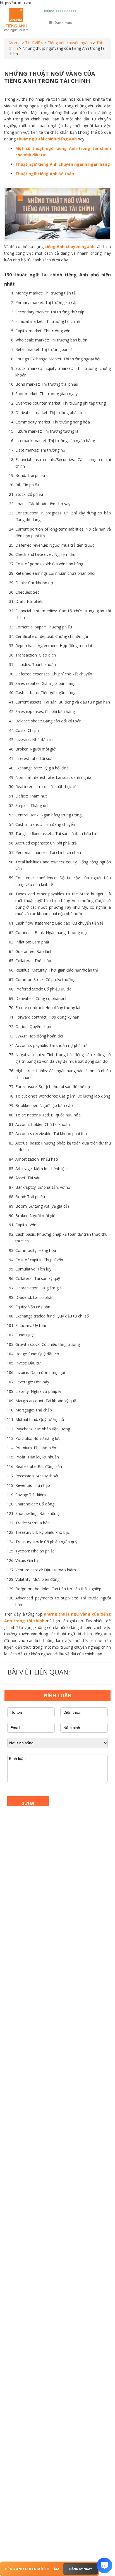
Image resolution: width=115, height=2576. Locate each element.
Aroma (15, 43)
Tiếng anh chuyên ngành (70, 43)
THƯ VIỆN (34, 43)
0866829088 (66, 11)
